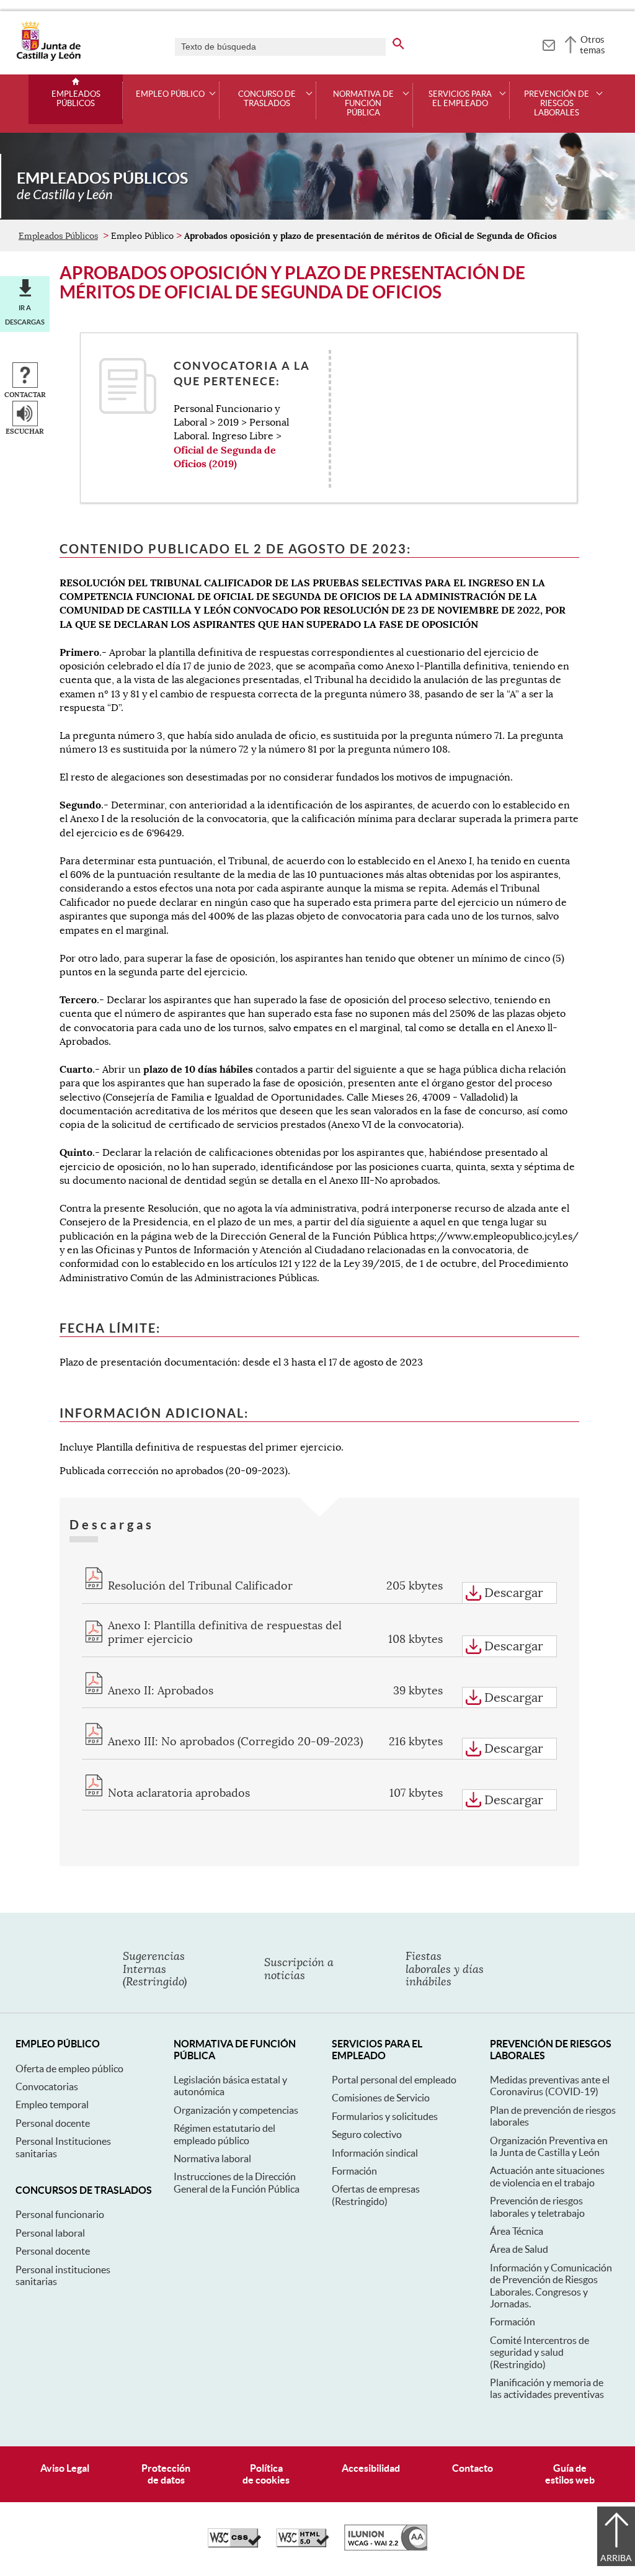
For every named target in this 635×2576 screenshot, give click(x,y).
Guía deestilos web (570, 2474)
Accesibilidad (371, 2468)
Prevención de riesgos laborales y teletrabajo (537, 2207)
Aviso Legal (65, 2468)
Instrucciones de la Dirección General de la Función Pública (237, 2182)
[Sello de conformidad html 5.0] (303, 2544)
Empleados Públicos (76, 99)
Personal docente (53, 2123)
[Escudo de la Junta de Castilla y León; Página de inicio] (48, 58)
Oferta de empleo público (69, 2068)
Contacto (473, 2468)
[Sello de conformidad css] (234, 2544)
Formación (354, 2171)
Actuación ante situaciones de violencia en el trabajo (547, 2176)
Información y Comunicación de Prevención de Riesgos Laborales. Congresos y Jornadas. (551, 2286)
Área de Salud (519, 2249)
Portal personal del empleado (394, 2080)
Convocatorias (47, 2086)
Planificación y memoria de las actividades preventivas (547, 2388)
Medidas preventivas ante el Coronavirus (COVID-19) (550, 2086)
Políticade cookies (266, 2474)
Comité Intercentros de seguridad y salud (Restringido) (540, 2352)
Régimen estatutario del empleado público (224, 2134)
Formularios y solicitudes (385, 2116)
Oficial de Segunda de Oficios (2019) (225, 457)
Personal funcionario (60, 2214)
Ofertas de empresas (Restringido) (376, 2195)
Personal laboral (50, 2233)
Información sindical (375, 2153)
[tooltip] (548, 43)
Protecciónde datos (166, 2474)
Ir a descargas (25, 315)
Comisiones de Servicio (381, 2098)
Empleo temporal (52, 2104)
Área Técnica (517, 2231)
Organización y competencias (236, 2110)
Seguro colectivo (367, 2134)
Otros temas (593, 45)
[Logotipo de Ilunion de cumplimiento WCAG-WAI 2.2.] (386, 2547)
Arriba (616, 2558)
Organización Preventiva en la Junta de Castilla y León (549, 2146)
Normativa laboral (212, 2158)
